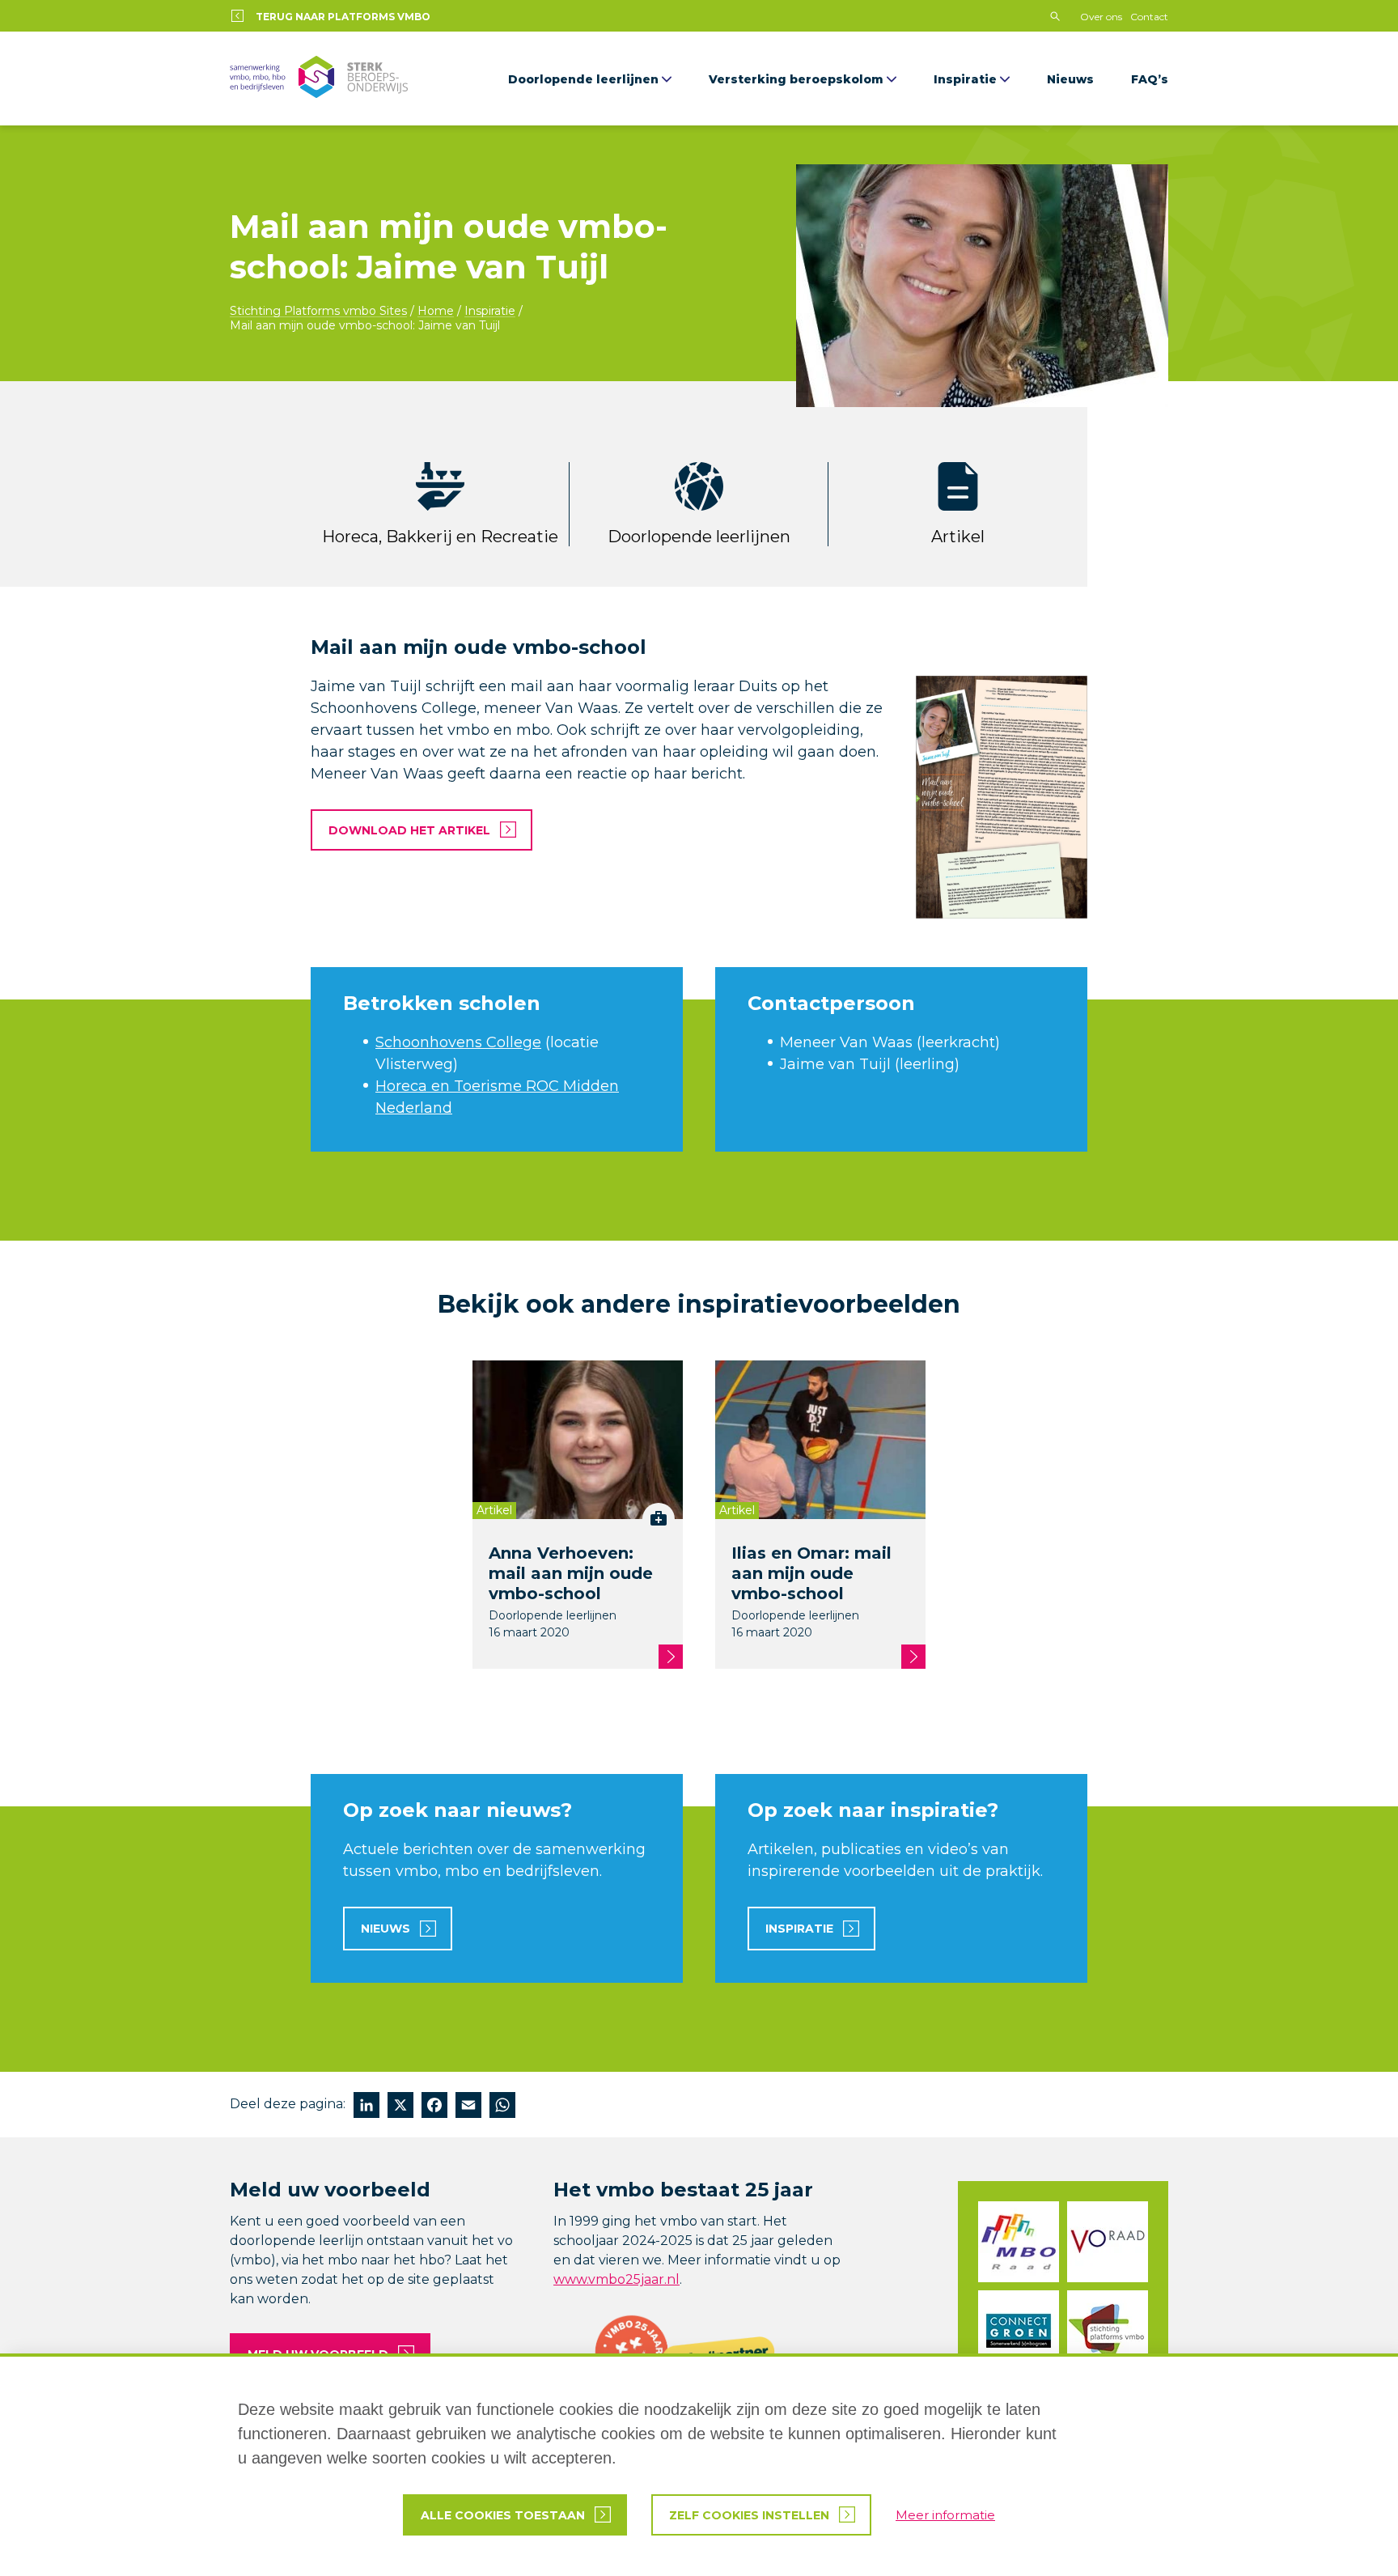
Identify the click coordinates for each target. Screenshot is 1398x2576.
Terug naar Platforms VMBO (343, 17)
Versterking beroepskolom (796, 79)
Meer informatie (945, 2515)
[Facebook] (434, 2107)
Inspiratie (965, 79)
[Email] (468, 2107)
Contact (1149, 17)
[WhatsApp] (502, 2107)
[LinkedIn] (366, 2107)
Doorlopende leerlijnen (583, 79)
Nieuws (1070, 79)
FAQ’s (1150, 79)
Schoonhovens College (458, 1042)
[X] (400, 2107)
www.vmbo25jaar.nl (616, 2279)
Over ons (1101, 17)
